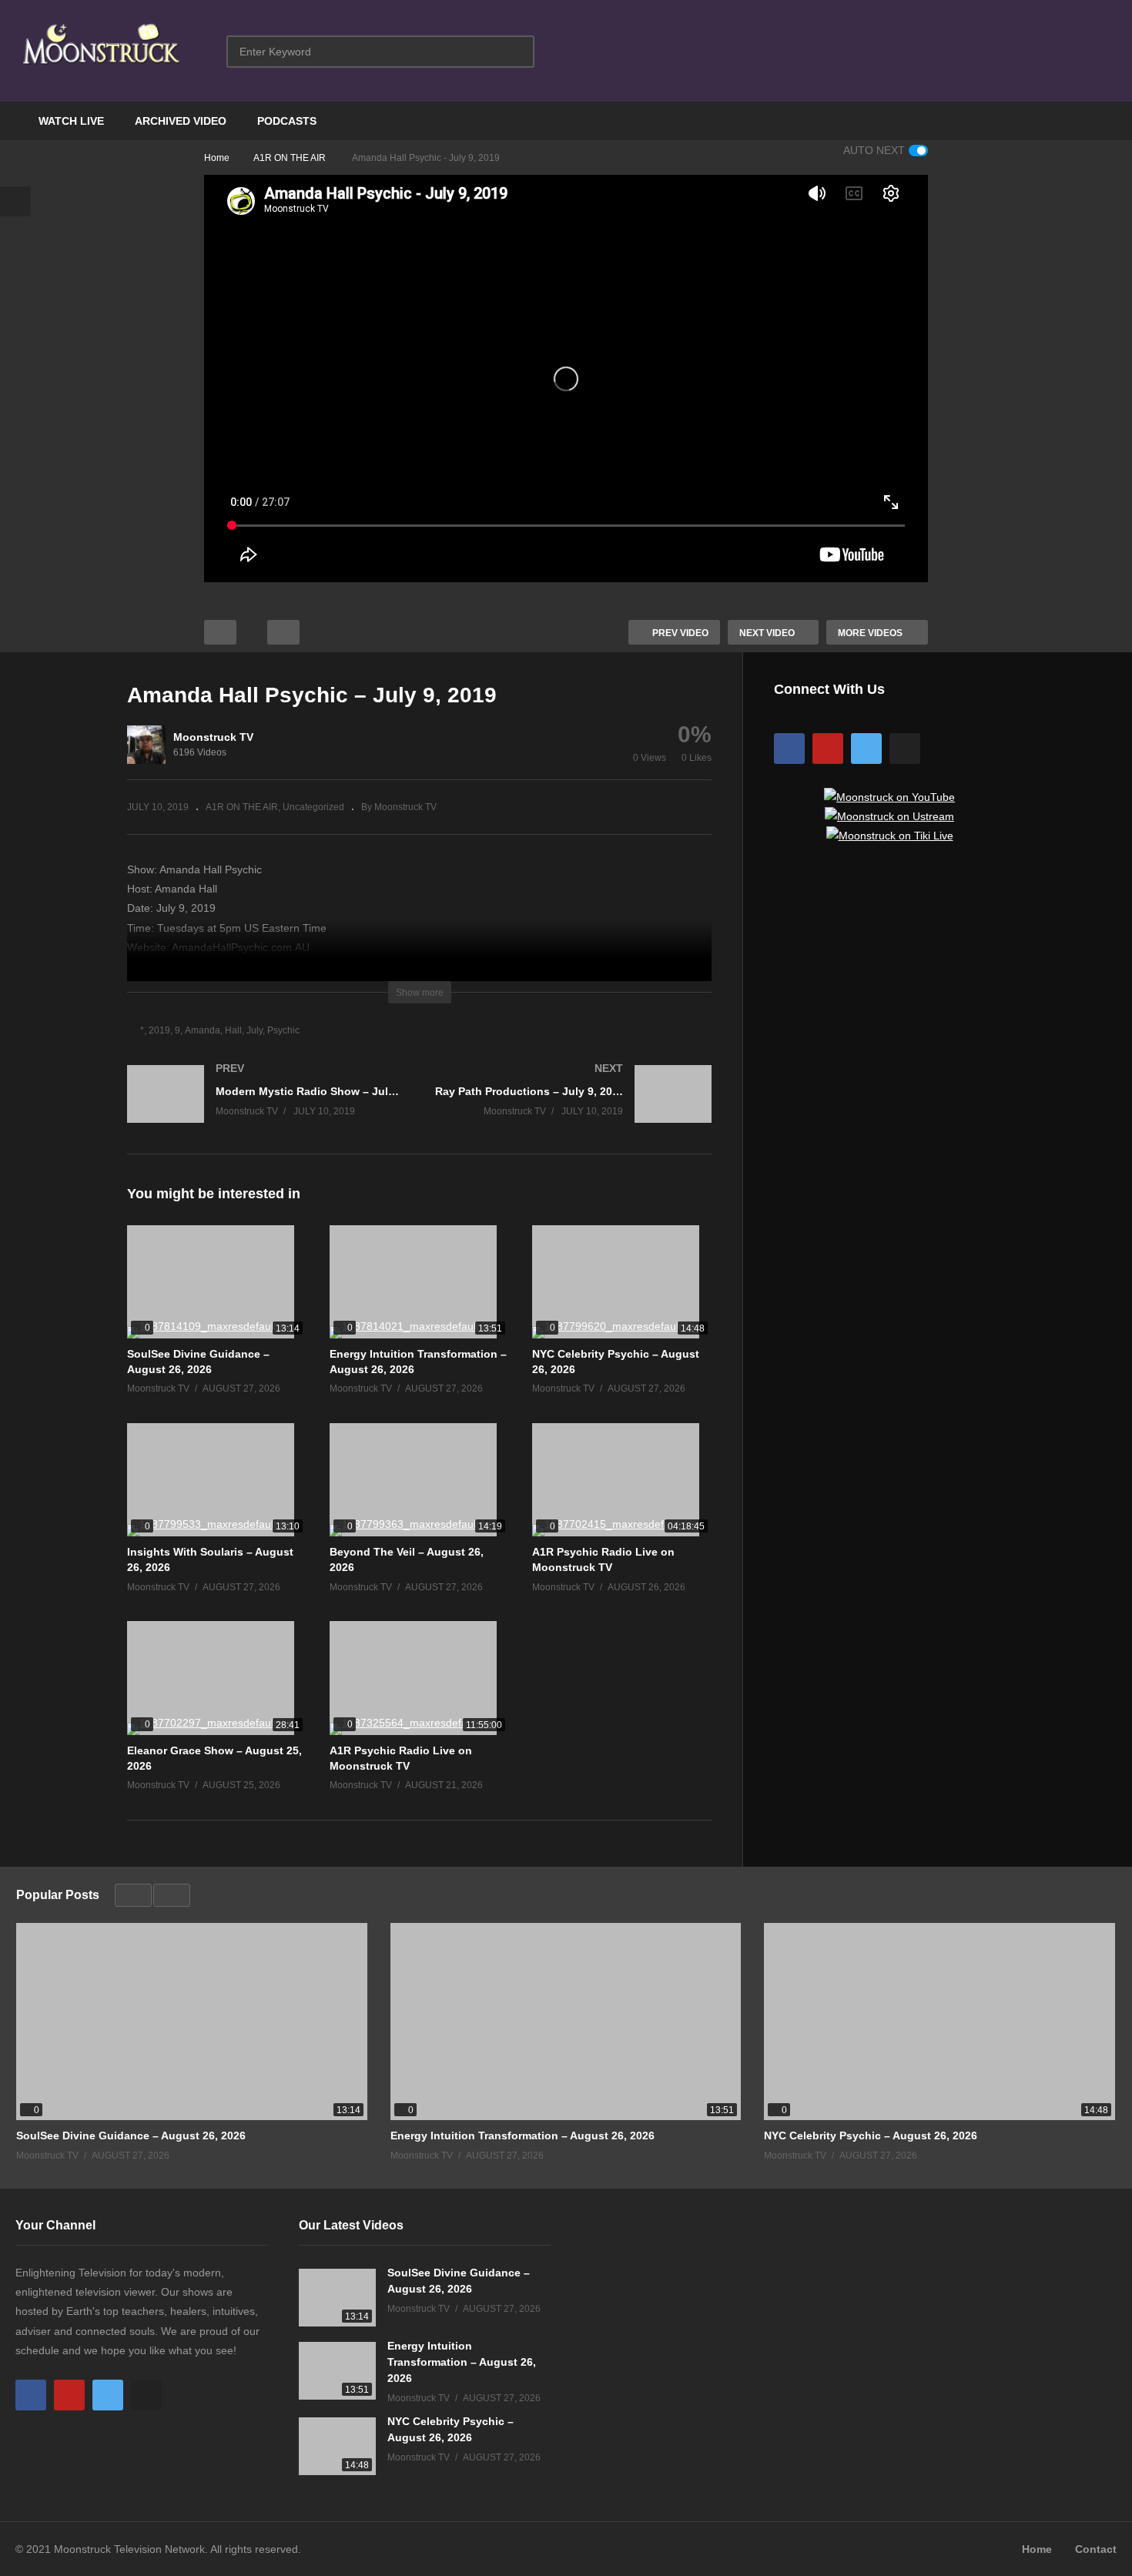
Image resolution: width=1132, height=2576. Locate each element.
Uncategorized (313, 807)
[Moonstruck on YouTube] (889, 797)
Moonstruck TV (213, 737)
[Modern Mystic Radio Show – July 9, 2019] (266, 1109)
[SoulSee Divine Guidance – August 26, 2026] (217, 1282)
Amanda (203, 1030)
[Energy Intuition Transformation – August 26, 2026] (419, 1282)
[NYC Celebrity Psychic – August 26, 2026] (622, 1282)
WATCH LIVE (71, 121)
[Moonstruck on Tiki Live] (890, 836)
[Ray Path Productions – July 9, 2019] (574, 1109)
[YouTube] (828, 749)
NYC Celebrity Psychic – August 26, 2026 (871, 2136)
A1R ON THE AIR (242, 807)
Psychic (283, 1030)
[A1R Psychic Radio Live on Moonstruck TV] (622, 1480)
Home (1037, 2549)
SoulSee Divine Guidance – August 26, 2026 (131, 2136)
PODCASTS (287, 121)
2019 (159, 1030)
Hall (233, 1030)
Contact (1096, 2549)
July (255, 1030)
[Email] (905, 749)
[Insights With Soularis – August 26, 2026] (217, 1480)
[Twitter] (866, 749)
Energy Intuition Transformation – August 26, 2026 (522, 2136)
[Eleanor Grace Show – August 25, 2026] (217, 1678)
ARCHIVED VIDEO (181, 121)
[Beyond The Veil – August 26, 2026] (419, 1480)
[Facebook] (789, 749)
